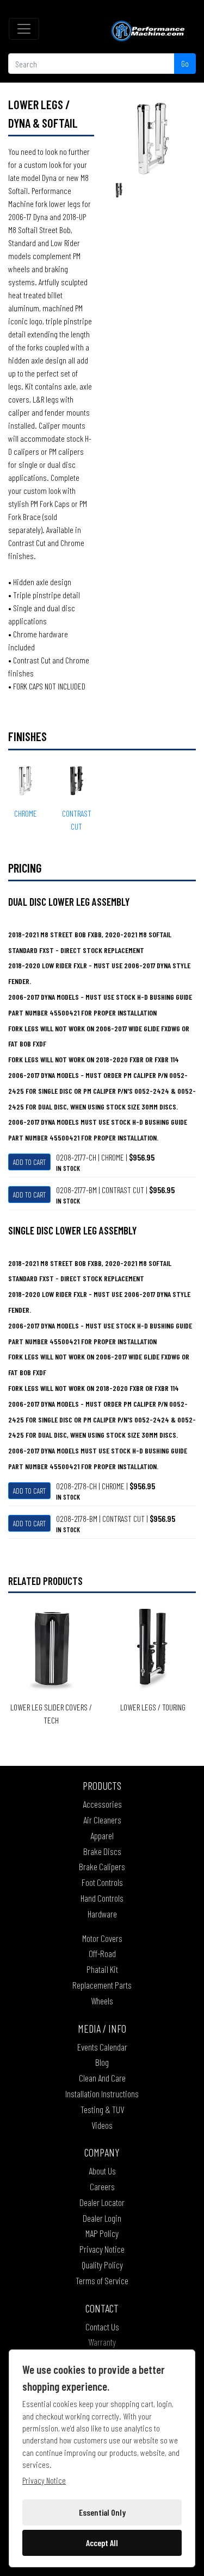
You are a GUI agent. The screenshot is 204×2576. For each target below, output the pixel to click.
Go (185, 63)
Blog (102, 2062)
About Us (102, 2171)
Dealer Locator (102, 2202)
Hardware (102, 1914)
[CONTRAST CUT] (119, 189)
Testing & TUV (102, 2109)
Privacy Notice (102, 2249)
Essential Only (102, 2512)
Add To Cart (29, 1162)
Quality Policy (102, 2265)
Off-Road (102, 1953)
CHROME (26, 813)
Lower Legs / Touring (153, 1707)
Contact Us (102, 2327)
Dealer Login (102, 2218)
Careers (102, 2186)
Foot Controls (102, 1882)
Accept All (102, 2543)
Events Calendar (102, 2047)
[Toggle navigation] (24, 29)
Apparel (102, 1835)
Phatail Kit (102, 1969)
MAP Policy (102, 2233)
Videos (102, 2125)
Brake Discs (102, 1851)
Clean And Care (102, 2078)
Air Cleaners (102, 1820)
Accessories (102, 1804)
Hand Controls (102, 1898)
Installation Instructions (102, 2094)
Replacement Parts (102, 1985)
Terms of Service (102, 2280)
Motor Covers (102, 1938)
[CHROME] (153, 137)
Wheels (102, 2001)
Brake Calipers (102, 1866)
